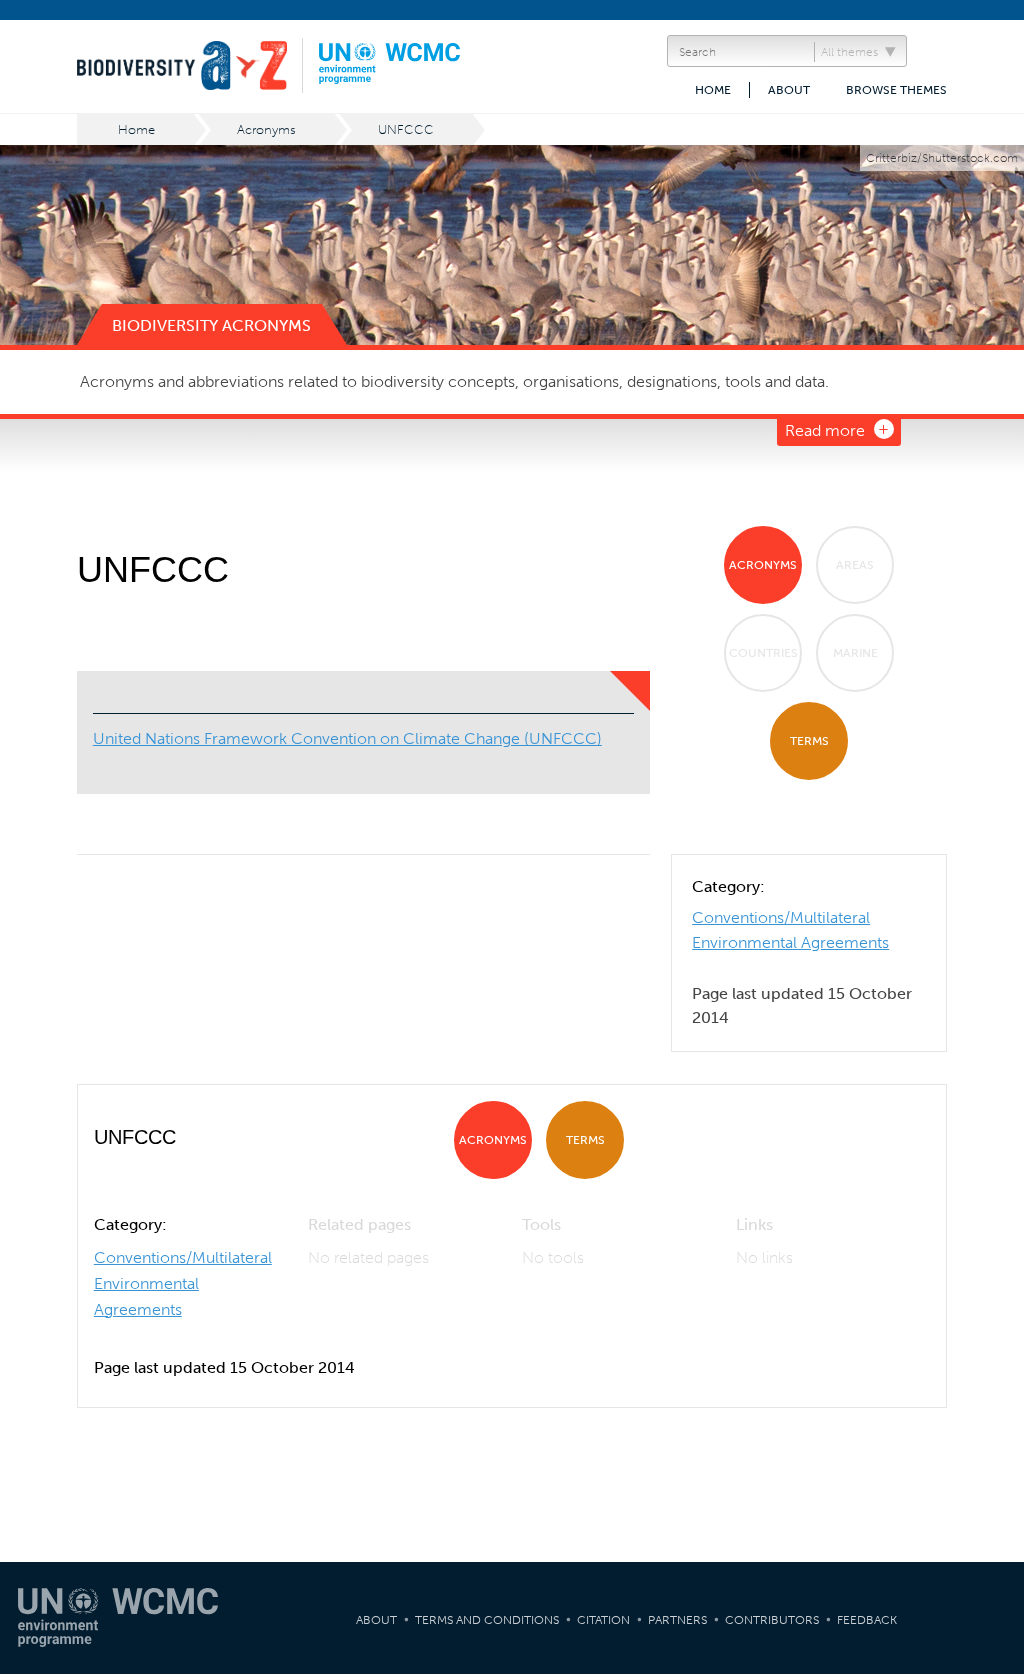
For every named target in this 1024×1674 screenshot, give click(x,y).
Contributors (772, 1620)
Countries (763, 653)
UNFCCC (406, 129)
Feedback (867, 1620)
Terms (809, 741)
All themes (849, 52)
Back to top (989, 1459)
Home (713, 90)
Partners (677, 1620)
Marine (855, 653)
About (789, 90)
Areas (855, 565)
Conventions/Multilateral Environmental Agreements (183, 1283)
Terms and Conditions (487, 1620)
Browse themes (896, 90)
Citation (603, 1620)
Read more (825, 430)
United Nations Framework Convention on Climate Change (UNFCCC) (347, 738)
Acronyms (266, 129)
